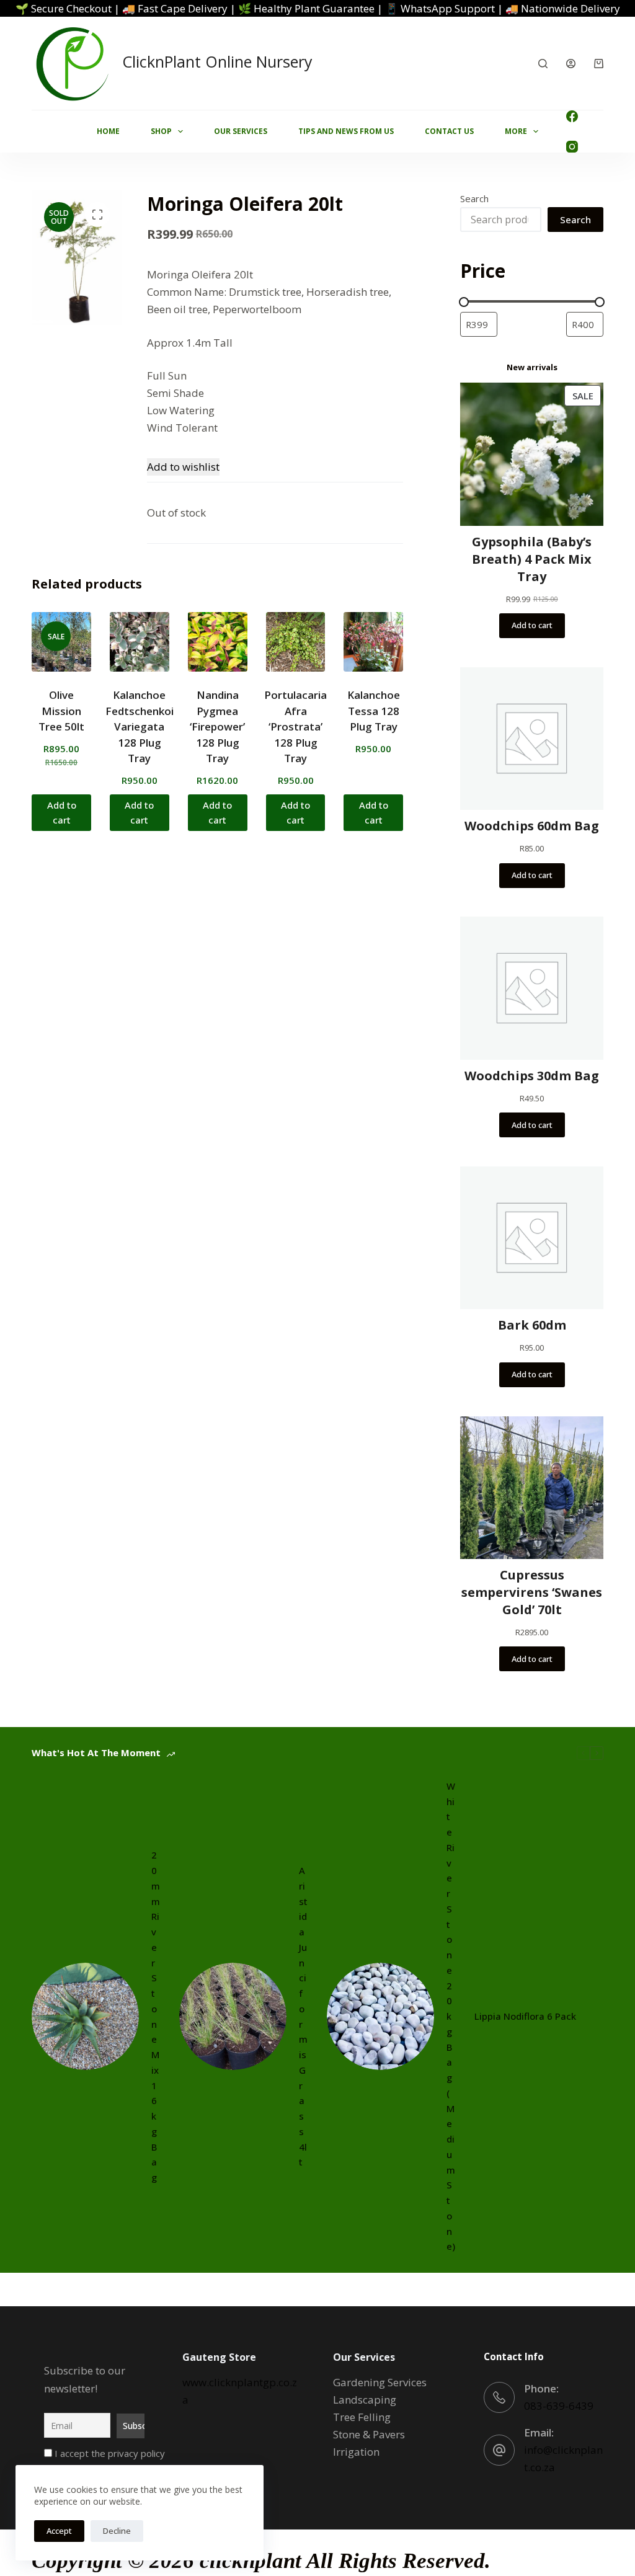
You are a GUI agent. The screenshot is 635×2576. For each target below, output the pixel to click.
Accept (59, 2531)
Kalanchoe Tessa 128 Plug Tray (374, 711)
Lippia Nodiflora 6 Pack (525, 2016)
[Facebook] (572, 116)
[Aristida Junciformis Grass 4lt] (233, 2016)
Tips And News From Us (346, 131)
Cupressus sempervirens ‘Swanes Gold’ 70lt (532, 1592)
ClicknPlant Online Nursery (217, 61)
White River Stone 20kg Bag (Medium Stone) (451, 2016)
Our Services (241, 131)
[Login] (571, 64)
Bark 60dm (532, 1325)
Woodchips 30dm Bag (532, 1076)
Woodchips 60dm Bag (532, 826)
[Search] (543, 64)
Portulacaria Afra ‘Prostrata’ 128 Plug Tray (295, 726)
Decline (117, 2531)
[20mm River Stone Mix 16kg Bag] (85, 2016)
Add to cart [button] (62, 813)
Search (474, 198)
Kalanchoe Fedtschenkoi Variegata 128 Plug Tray (140, 726)
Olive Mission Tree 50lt (61, 711)
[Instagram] (572, 147)
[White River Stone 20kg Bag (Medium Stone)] (380, 2016)
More (516, 131)
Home (108, 131)
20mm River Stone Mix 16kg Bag (156, 2016)
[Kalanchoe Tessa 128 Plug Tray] (373, 642)
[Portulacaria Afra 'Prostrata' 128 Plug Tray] (296, 642)
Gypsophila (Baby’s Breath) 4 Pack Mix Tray (532, 559)
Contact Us (449, 131)
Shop (161, 131)
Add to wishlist (183, 467)
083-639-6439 (559, 2406)
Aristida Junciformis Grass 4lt (303, 2016)
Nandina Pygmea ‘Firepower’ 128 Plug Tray (217, 726)
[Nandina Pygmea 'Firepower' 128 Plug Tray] (218, 642)
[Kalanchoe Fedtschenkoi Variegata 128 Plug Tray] (140, 642)
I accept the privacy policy (109, 2453)
